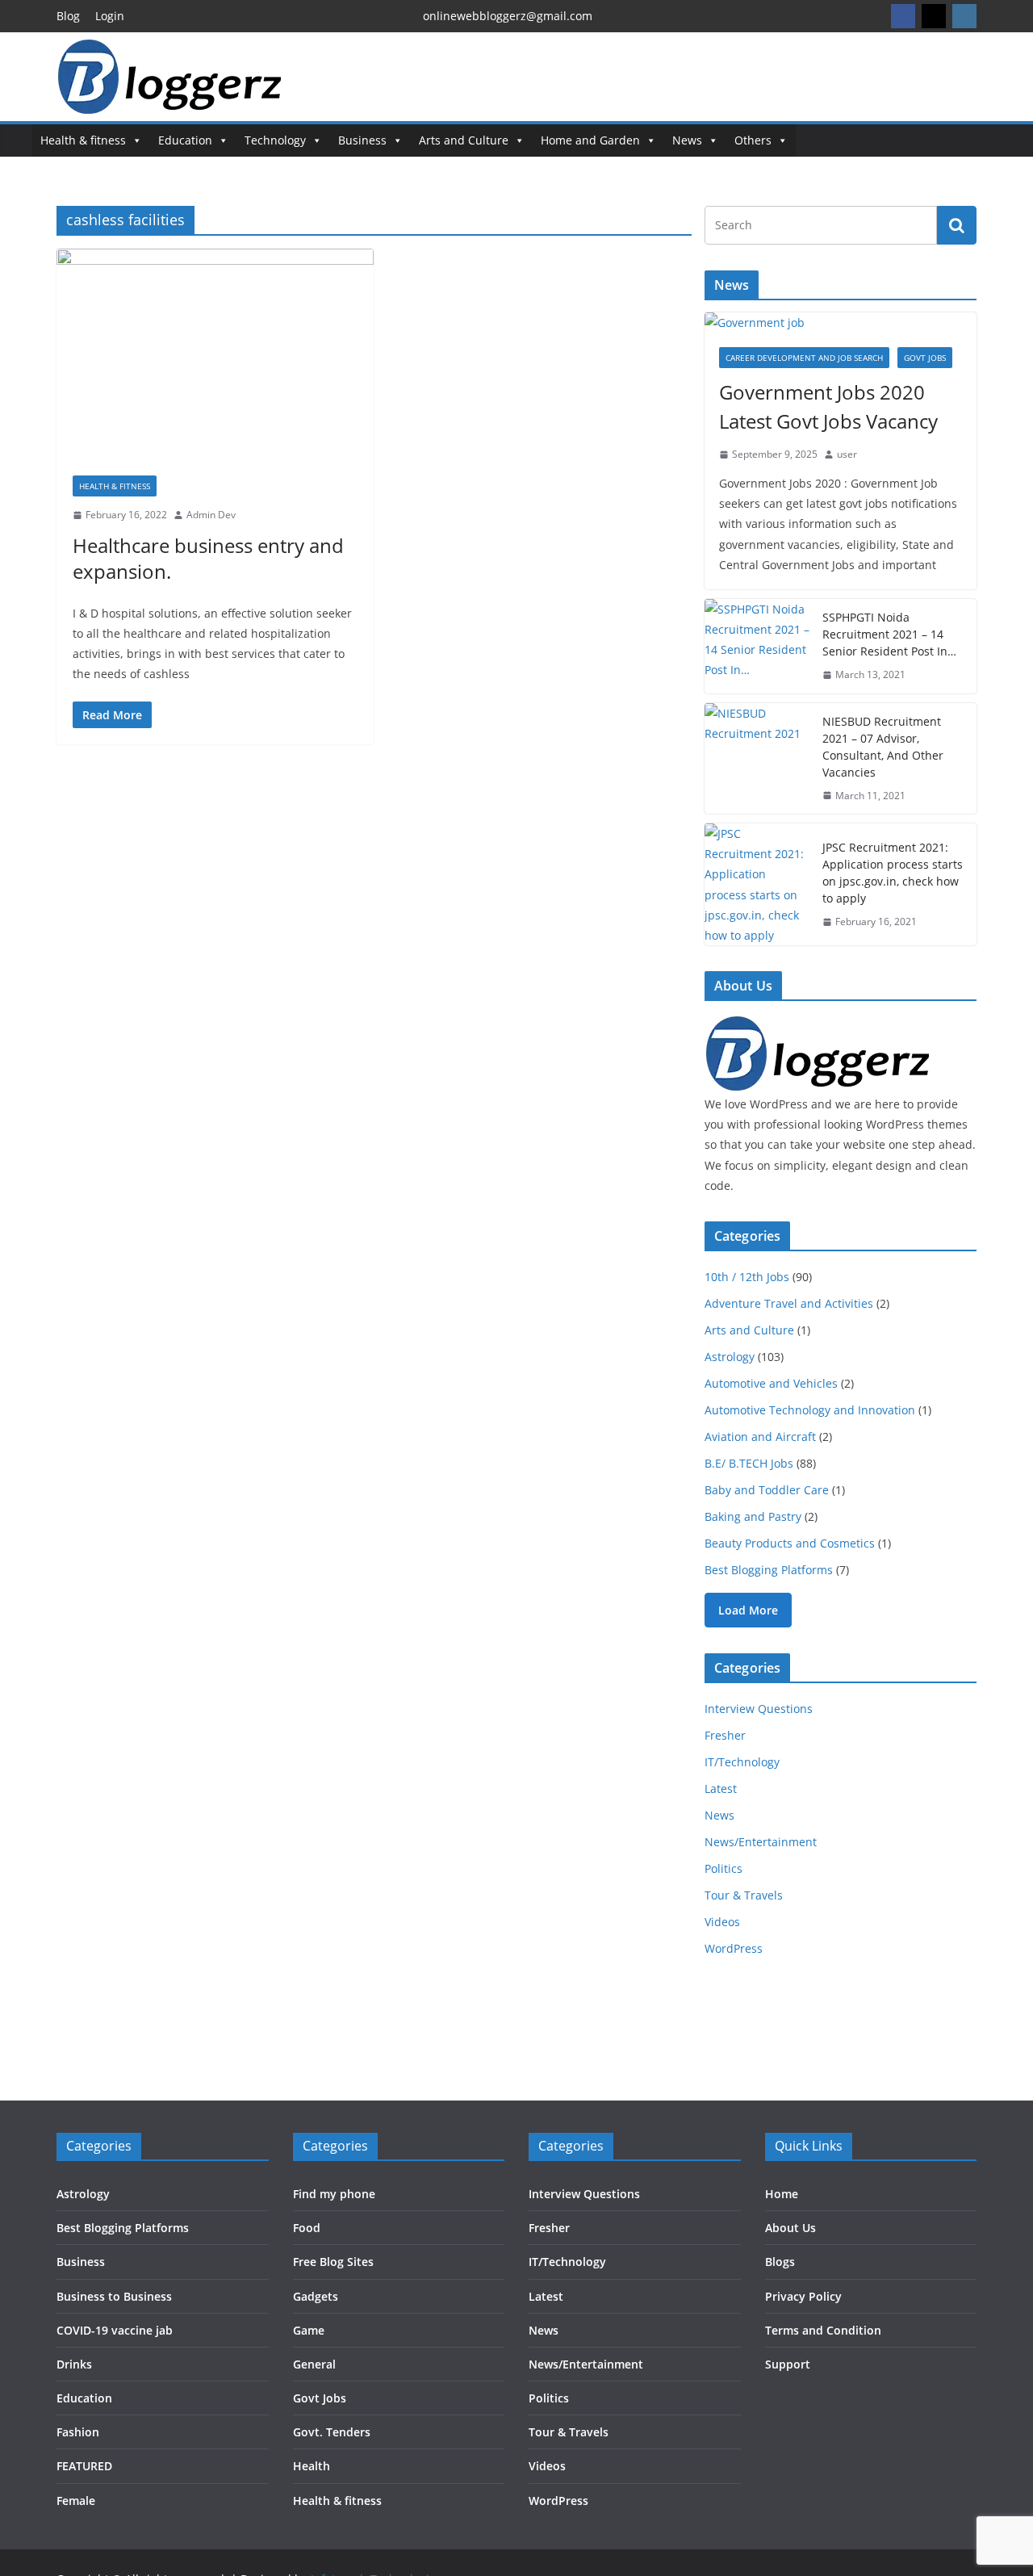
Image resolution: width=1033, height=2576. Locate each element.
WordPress (734, 1948)
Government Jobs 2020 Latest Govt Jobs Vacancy (828, 406)
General (314, 2364)
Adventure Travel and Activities (789, 1303)
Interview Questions (759, 1709)
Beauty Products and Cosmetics (790, 1543)
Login (110, 16)
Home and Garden (590, 140)
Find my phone (334, 2194)
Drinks (74, 2364)
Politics (724, 1868)
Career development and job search (804, 358)
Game (309, 2330)
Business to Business (114, 2296)
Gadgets (316, 2296)
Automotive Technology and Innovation (810, 1410)
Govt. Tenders (332, 2432)
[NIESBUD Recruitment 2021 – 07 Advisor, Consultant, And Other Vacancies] (757, 759)
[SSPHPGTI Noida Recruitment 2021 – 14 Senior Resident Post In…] (757, 646)
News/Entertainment (761, 1842)
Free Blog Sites (333, 2262)
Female (76, 2501)
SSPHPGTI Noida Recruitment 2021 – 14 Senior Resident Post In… (889, 634)
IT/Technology (742, 1762)
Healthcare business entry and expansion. (208, 558)
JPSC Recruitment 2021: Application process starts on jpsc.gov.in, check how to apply (893, 873)
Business (362, 140)
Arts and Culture (464, 140)
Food (307, 2228)
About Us (790, 2228)
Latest (721, 1789)
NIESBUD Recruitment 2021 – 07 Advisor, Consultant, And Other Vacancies (883, 747)
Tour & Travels (744, 1895)
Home (782, 2194)
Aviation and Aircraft (760, 1437)
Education (185, 140)
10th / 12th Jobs (747, 1277)
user (847, 454)
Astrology (730, 1357)
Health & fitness (83, 140)
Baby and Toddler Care (767, 1490)
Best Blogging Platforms (769, 1570)
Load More (748, 1610)
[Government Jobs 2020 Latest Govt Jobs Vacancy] (841, 323)
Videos (722, 1922)
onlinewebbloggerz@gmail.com (508, 16)
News (687, 140)
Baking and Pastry (753, 1516)
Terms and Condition (823, 2330)
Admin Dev (211, 515)
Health (312, 2466)
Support (788, 2364)
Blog (68, 16)
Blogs (780, 2262)
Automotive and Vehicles (771, 1383)
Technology (275, 140)
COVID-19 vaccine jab (115, 2330)
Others (753, 140)
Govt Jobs (925, 358)
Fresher (725, 1735)
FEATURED (84, 2466)
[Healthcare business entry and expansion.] (215, 354)
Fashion (78, 2432)
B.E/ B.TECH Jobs (749, 1463)
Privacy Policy (803, 2296)
